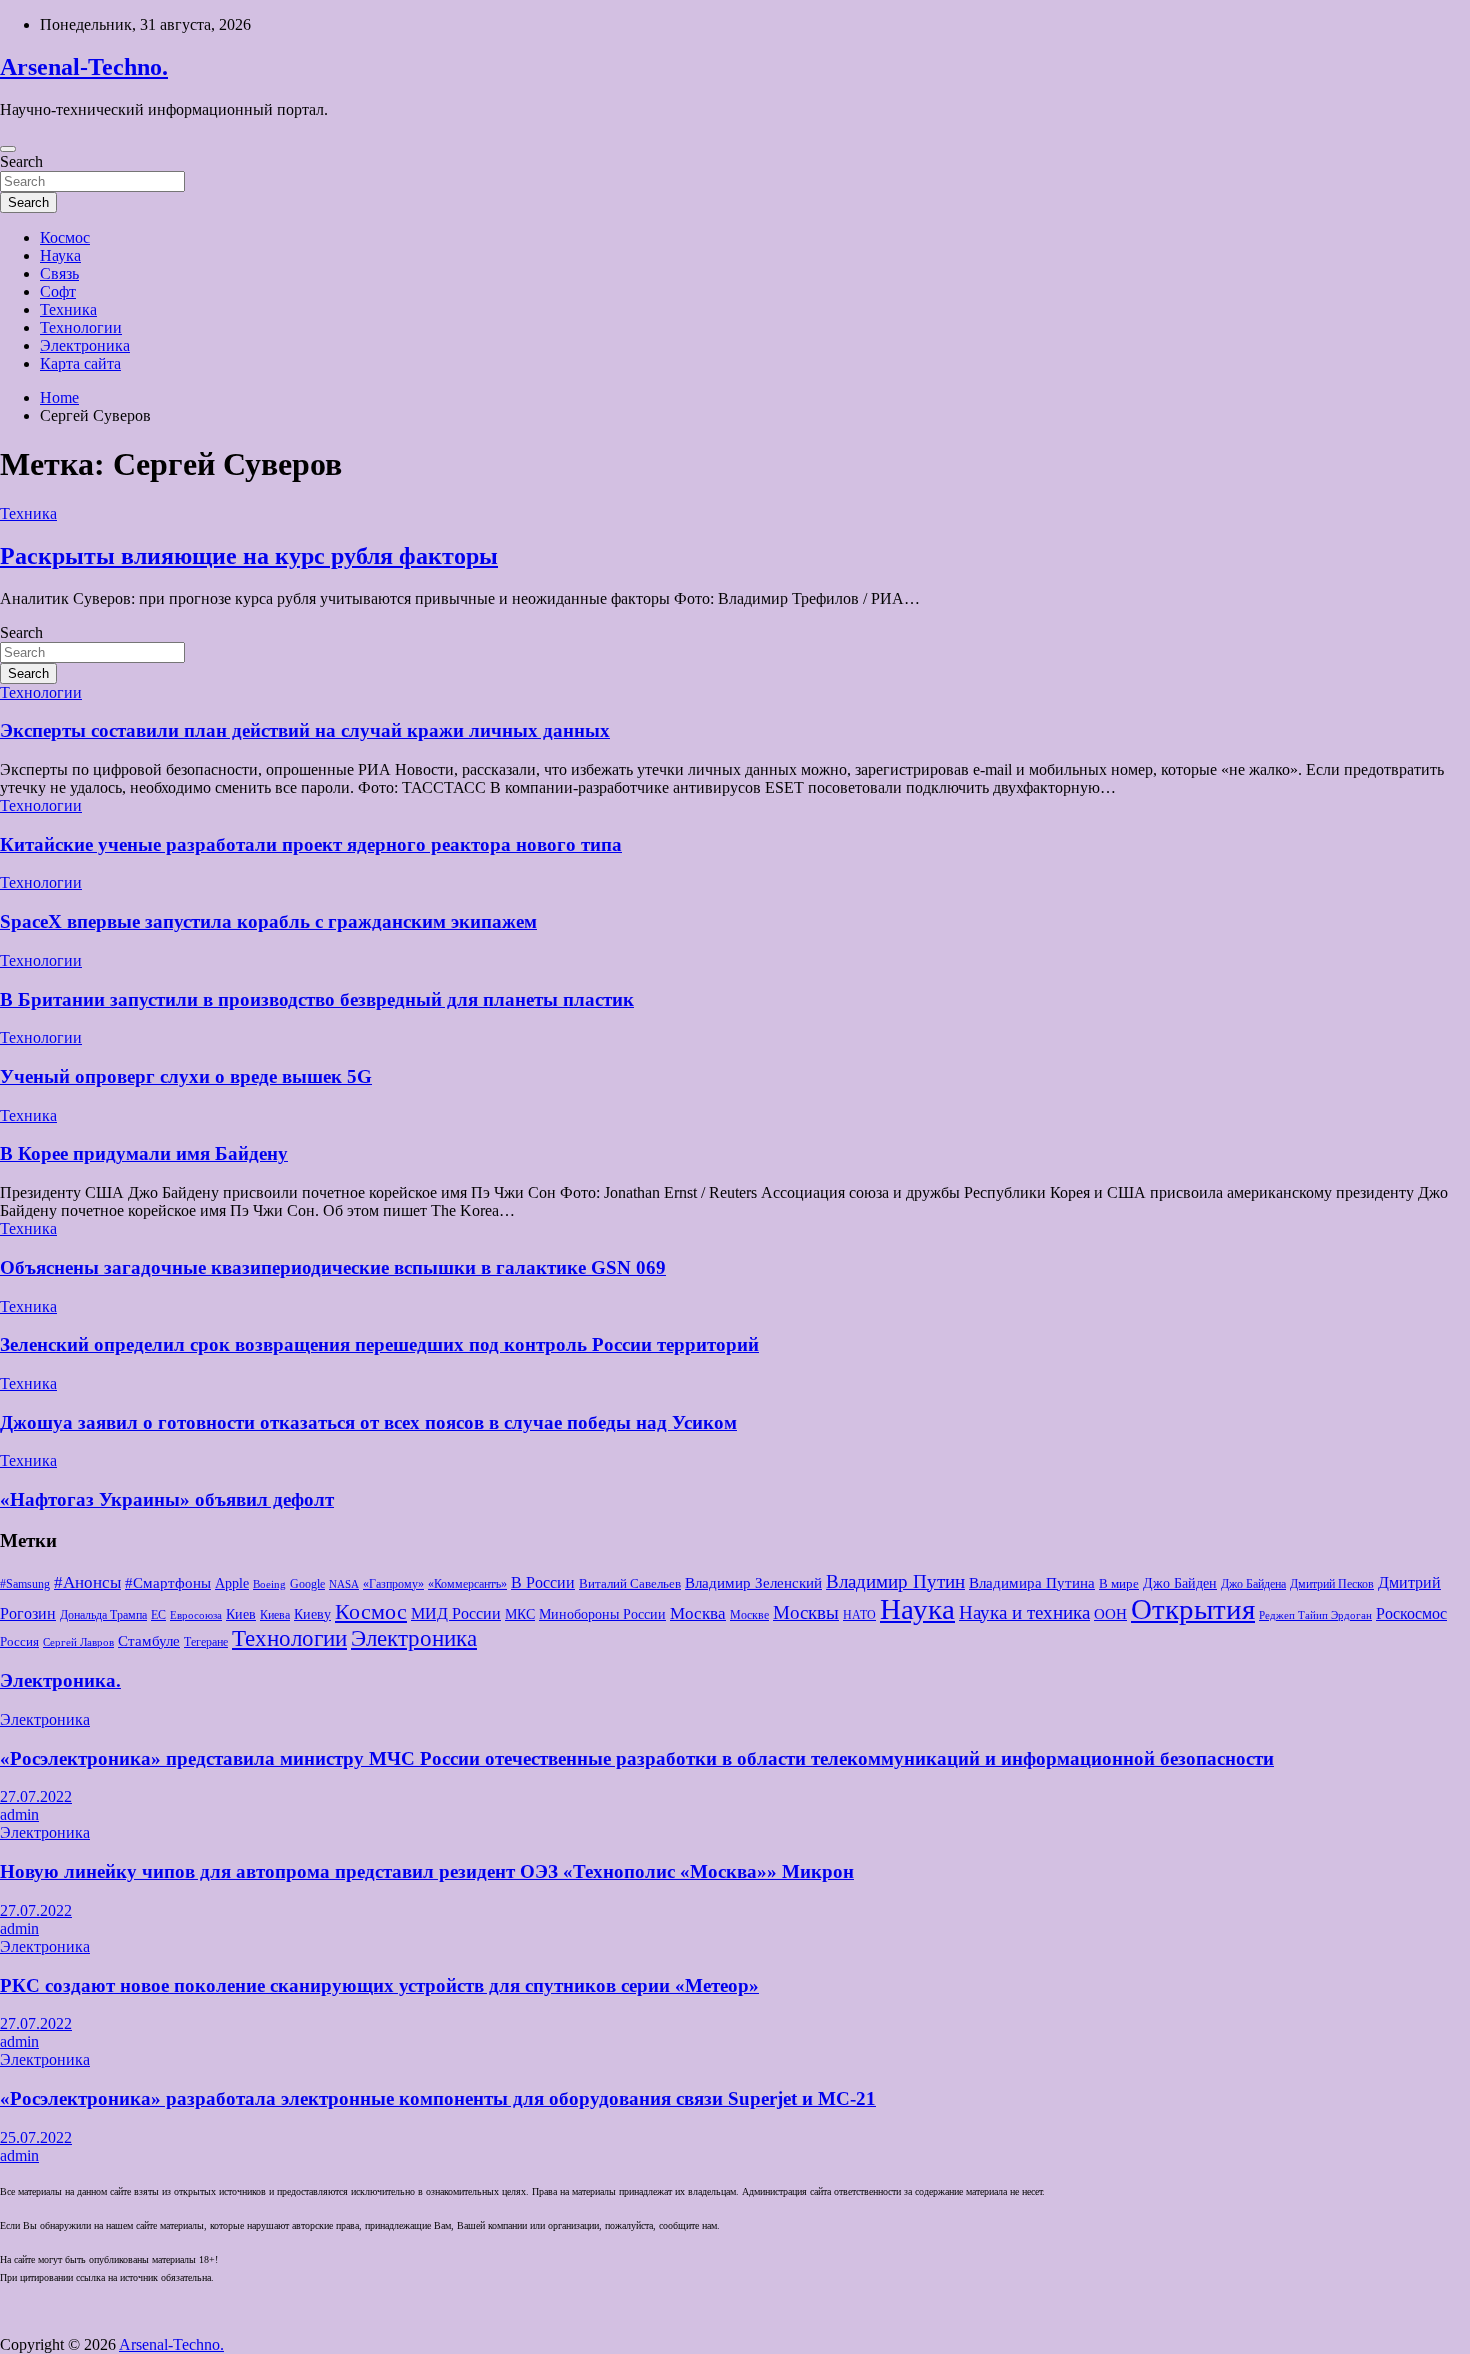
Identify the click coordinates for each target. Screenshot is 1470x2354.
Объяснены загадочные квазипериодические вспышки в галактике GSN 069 (333, 1267)
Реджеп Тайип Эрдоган (1315, 1615)
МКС (520, 1614)
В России (543, 1582)
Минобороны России (602, 1614)
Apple (232, 1583)
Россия (19, 1641)
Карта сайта (80, 363)
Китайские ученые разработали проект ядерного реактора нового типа (311, 844)
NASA (344, 1584)
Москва (698, 1613)
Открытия (1193, 1609)
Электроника (85, 345)
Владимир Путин (895, 1581)
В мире (1119, 1583)
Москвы (806, 1613)
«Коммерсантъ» (467, 1584)
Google (307, 1584)
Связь (59, 273)
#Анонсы (87, 1582)
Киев (241, 1614)
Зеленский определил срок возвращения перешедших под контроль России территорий (379, 1344)
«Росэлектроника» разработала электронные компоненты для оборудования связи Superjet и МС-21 (438, 2098)
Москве (749, 1615)
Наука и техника (1024, 1613)
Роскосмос (1411, 1613)
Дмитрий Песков (1332, 1584)
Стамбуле (149, 1641)
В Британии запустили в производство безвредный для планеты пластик (317, 999)
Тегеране (206, 1642)
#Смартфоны (168, 1583)
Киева (275, 1615)
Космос (65, 237)
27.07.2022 (36, 1796)
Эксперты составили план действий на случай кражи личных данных (305, 730)
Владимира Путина (1032, 1583)
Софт (58, 291)
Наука (60, 255)
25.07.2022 (36, 2137)
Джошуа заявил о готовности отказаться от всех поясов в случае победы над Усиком (368, 1422)
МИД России (456, 1613)
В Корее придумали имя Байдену (144, 1153)
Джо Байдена (1253, 1584)
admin (19, 1814)
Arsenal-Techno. (84, 67)
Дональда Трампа (103, 1615)
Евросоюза (196, 1615)
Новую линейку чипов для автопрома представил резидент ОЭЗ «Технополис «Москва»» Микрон (427, 1871)
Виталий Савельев (630, 1583)
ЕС (158, 1615)
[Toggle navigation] (8, 149)
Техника (68, 309)
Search (21, 161)
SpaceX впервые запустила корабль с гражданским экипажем (268, 921)
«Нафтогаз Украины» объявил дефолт (167, 1499)
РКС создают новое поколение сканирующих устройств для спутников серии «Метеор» (379, 1985)
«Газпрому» (393, 1584)
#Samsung (25, 1584)
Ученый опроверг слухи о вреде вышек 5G (186, 1076)
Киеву (312, 1614)
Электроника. (60, 1680)
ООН (1110, 1614)
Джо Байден (1180, 1583)
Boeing (269, 1584)
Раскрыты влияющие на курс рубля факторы (249, 556)
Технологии (81, 327)
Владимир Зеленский (753, 1583)
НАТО (859, 1615)
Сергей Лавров (78, 1642)
